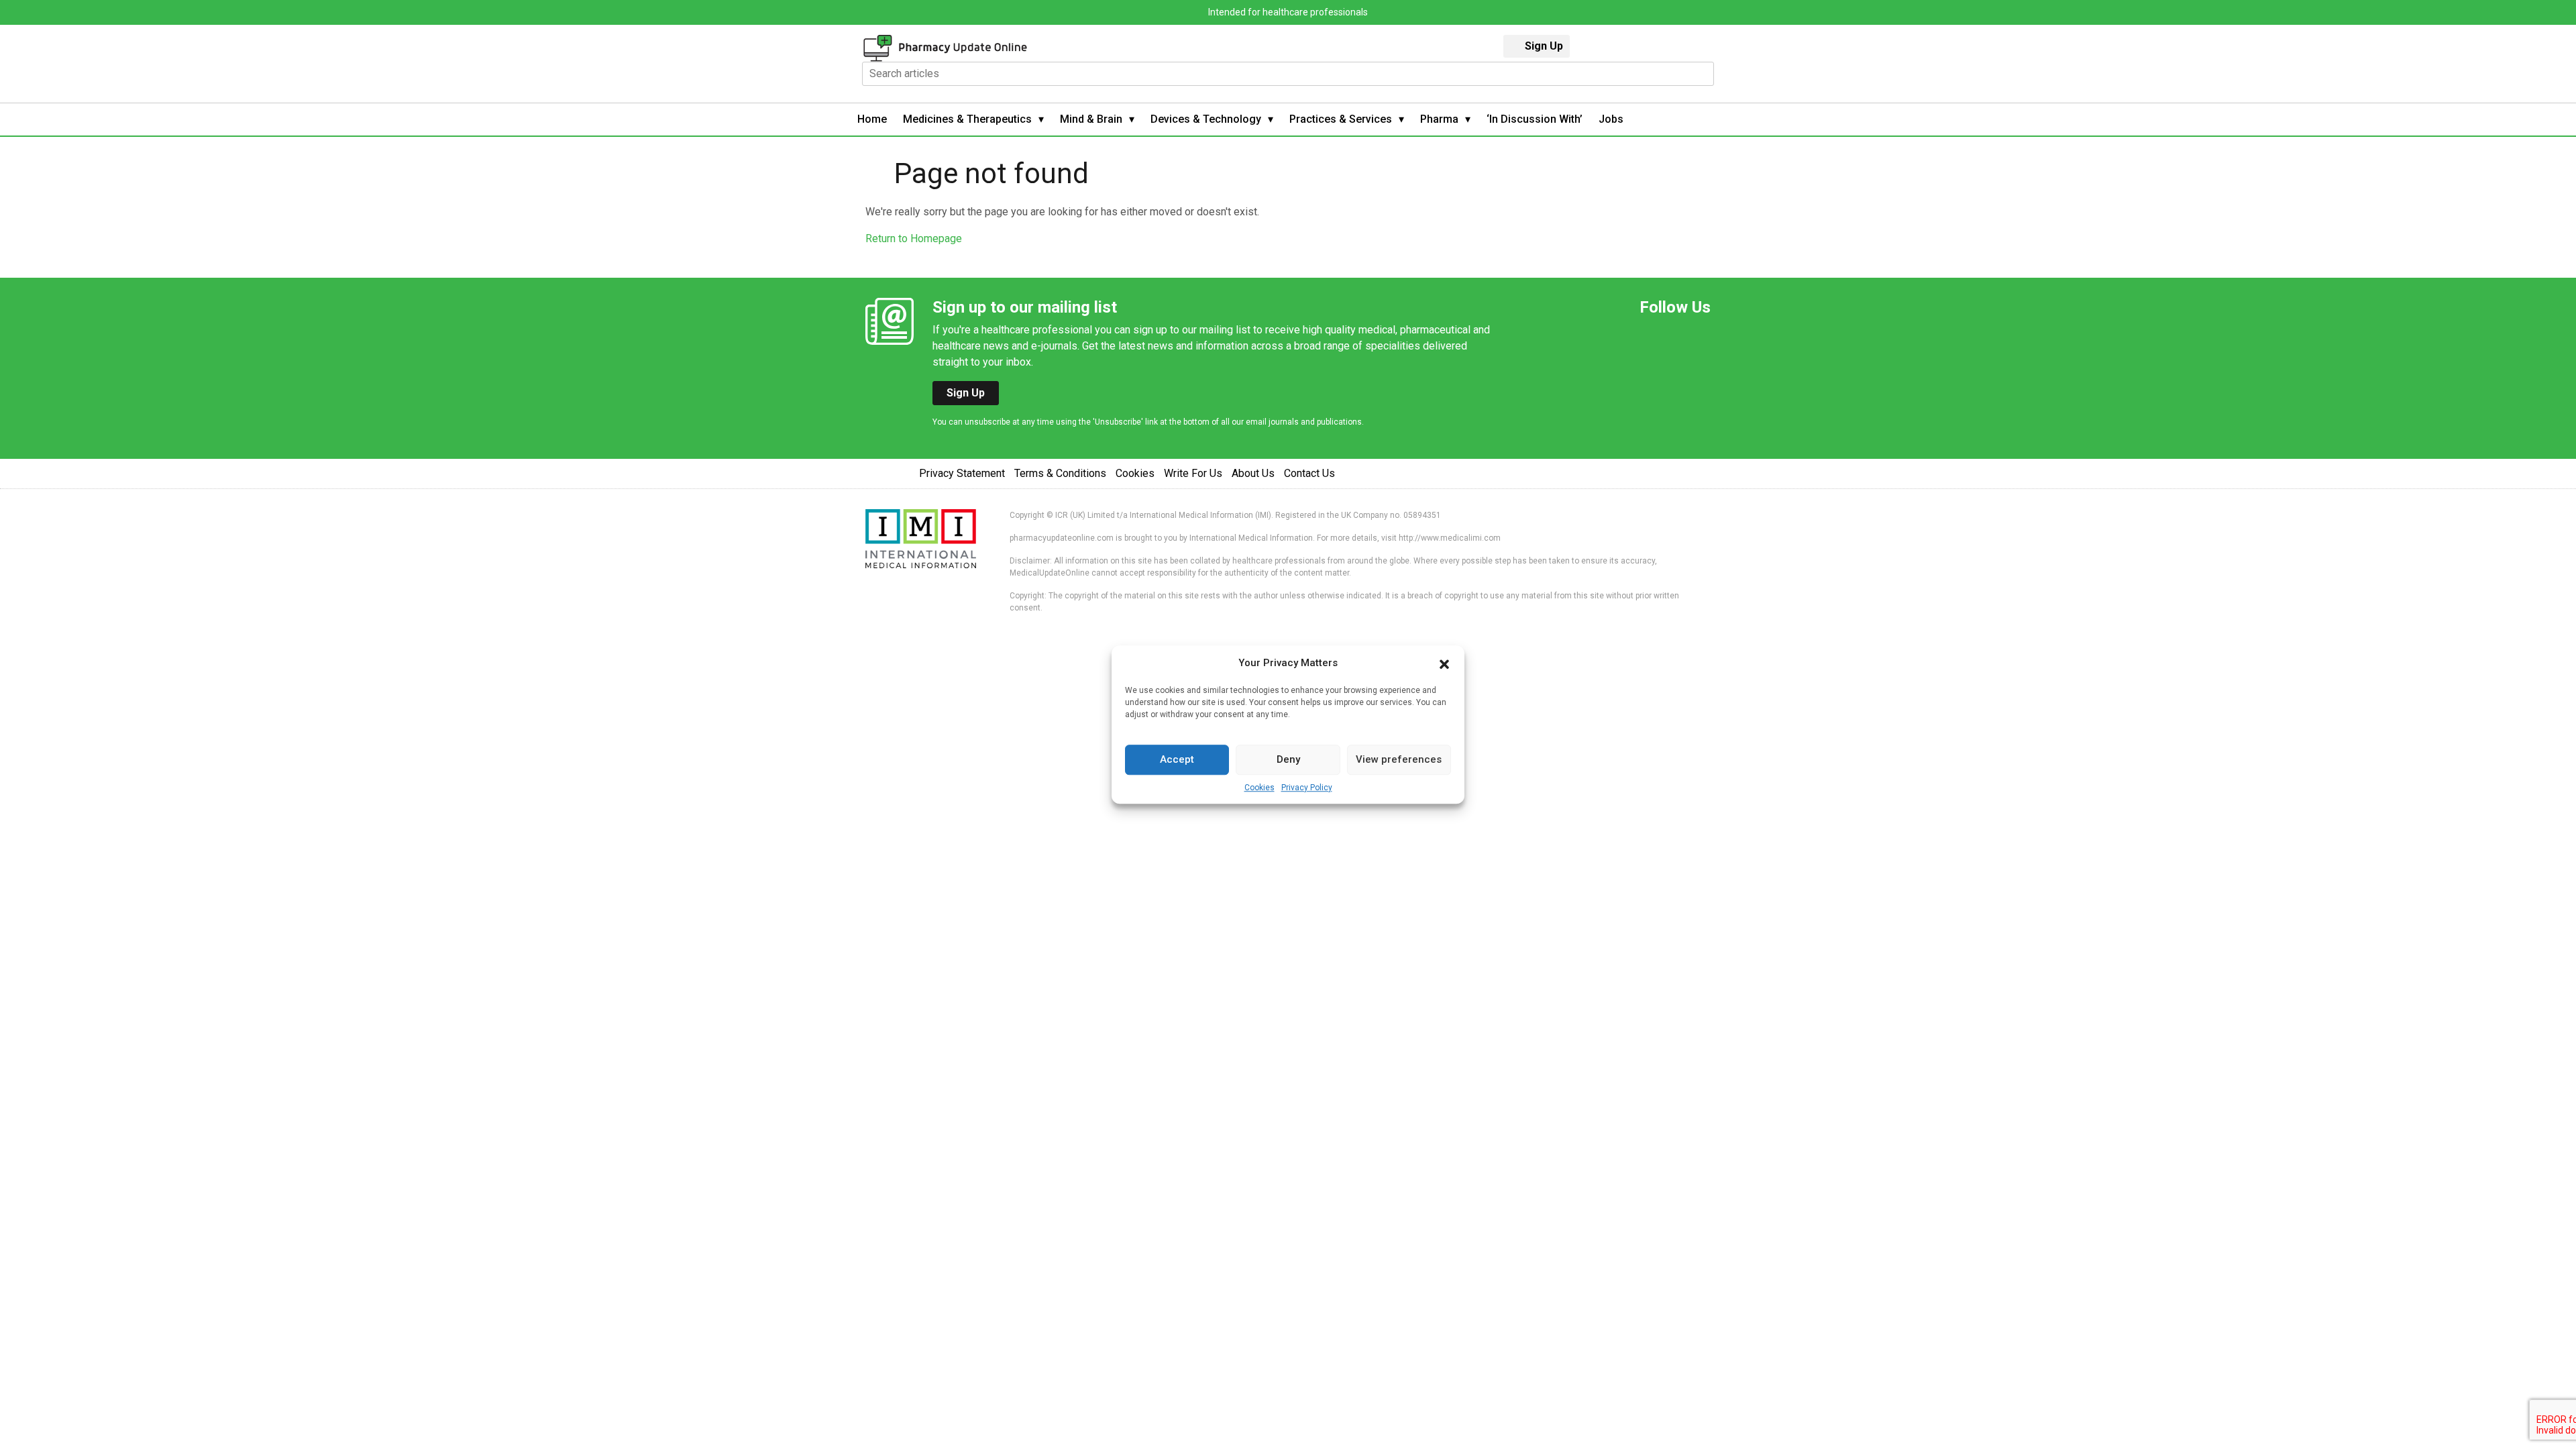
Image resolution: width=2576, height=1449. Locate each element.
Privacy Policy (1307, 788)
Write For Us (1193, 473)
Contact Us (1309, 473)
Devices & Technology (1206, 119)
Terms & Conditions (1060, 473)
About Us (1253, 473)
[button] (1444, 663)
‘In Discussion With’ (1535, 119)
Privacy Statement (962, 473)
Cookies (1259, 788)
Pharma (1439, 119)
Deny (1288, 759)
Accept (1177, 759)
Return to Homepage (914, 238)
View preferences (1399, 759)
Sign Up (1544, 46)
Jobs (1611, 119)
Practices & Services (1341, 119)
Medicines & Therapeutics (967, 119)
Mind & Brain (1091, 119)
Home (872, 119)
